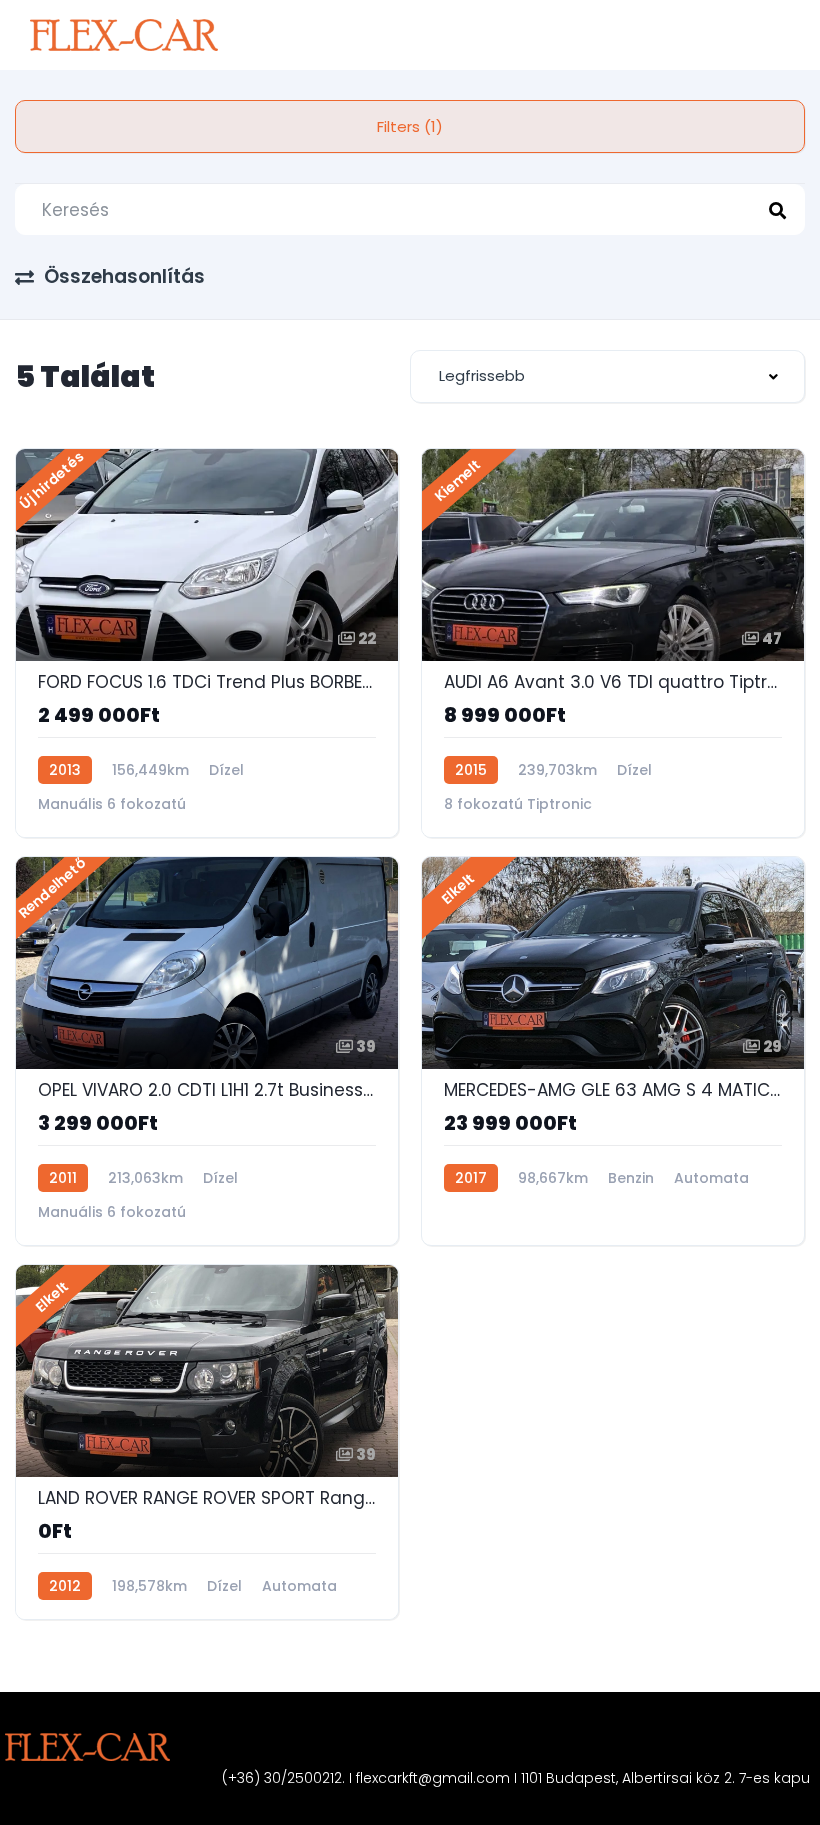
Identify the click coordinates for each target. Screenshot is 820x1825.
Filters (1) (410, 126)
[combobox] (607, 376)
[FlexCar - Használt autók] (124, 35)
